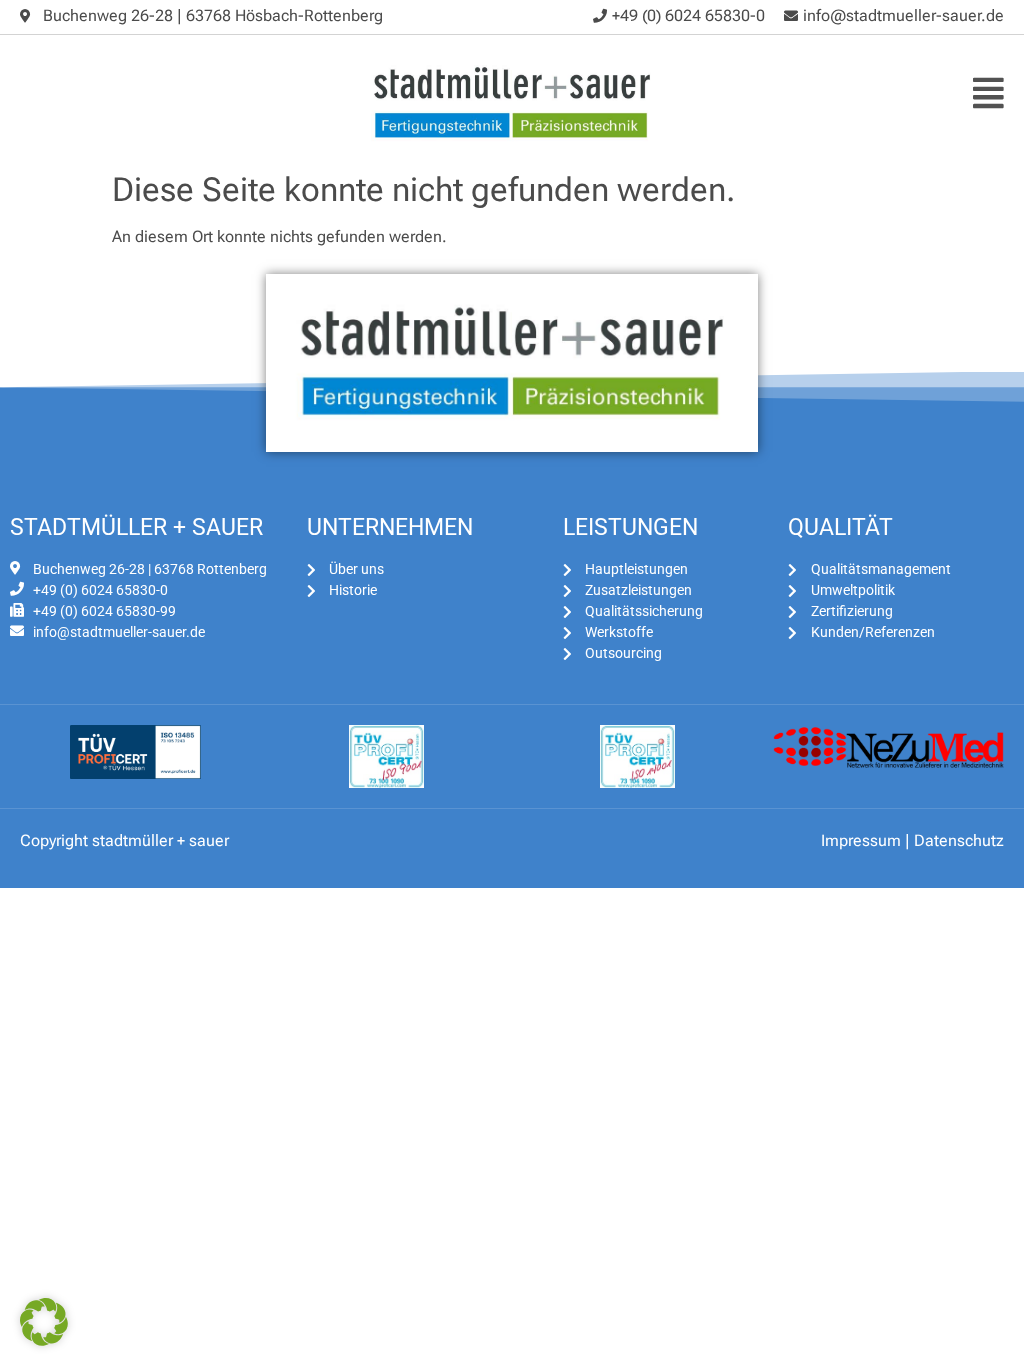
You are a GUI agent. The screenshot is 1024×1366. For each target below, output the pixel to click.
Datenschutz (959, 840)
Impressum (861, 840)
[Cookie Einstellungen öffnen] (44, 1340)
